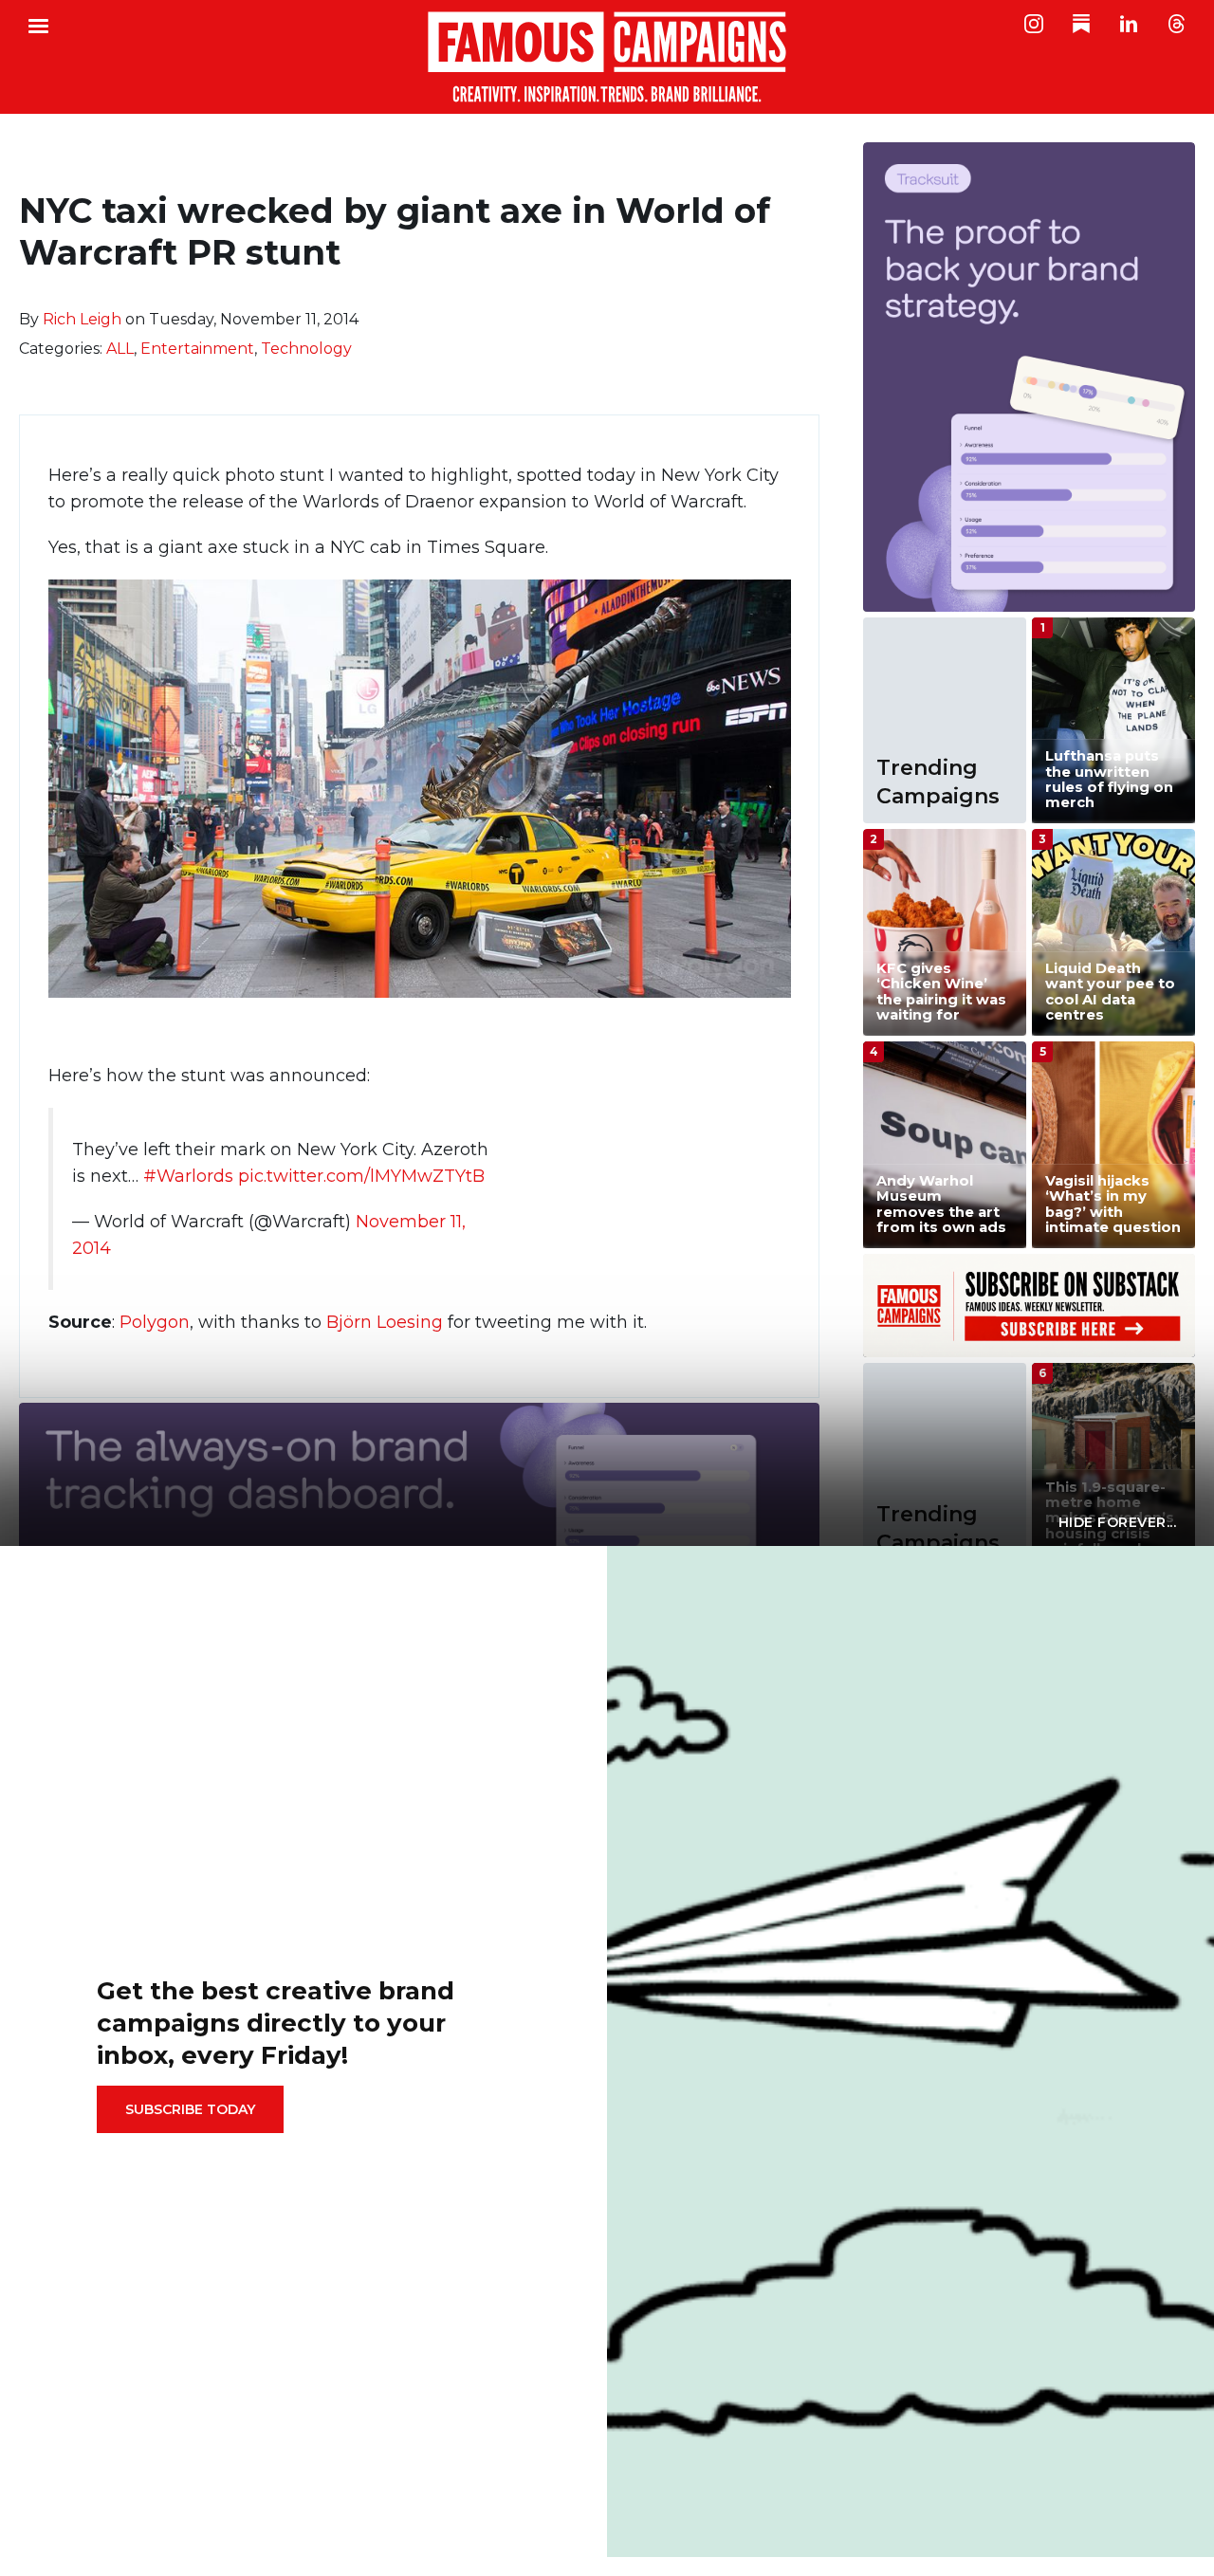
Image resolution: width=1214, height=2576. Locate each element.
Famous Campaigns (607, 57)
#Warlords (188, 1176)
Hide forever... (1118, 1522)
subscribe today (190, 2109)
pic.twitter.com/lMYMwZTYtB (361, 1176)
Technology (306, 349)
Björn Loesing (385, 1322)
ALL (120, 349)
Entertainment (197, 349)
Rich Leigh (82, 319)
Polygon (155, 1322)
